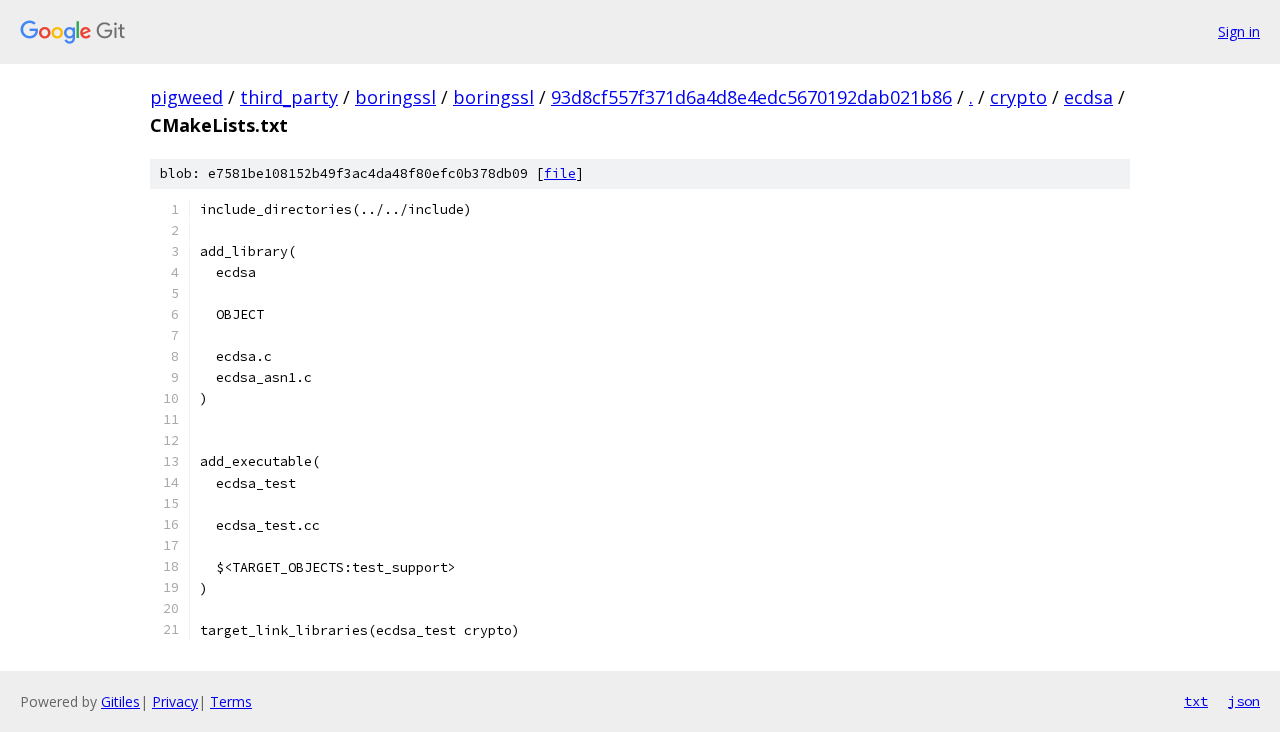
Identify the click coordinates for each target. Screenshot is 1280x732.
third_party (289, 97)
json (1244, 701)
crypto (1018, 97)
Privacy (175, 701)
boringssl (395, 97)
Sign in (1239, 31)
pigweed (186, 97)
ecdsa (1088, 97)
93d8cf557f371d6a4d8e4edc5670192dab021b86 (751, 97)
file (560, 173)
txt (1196, 701)
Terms (231, 701)
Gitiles (120, 701)
